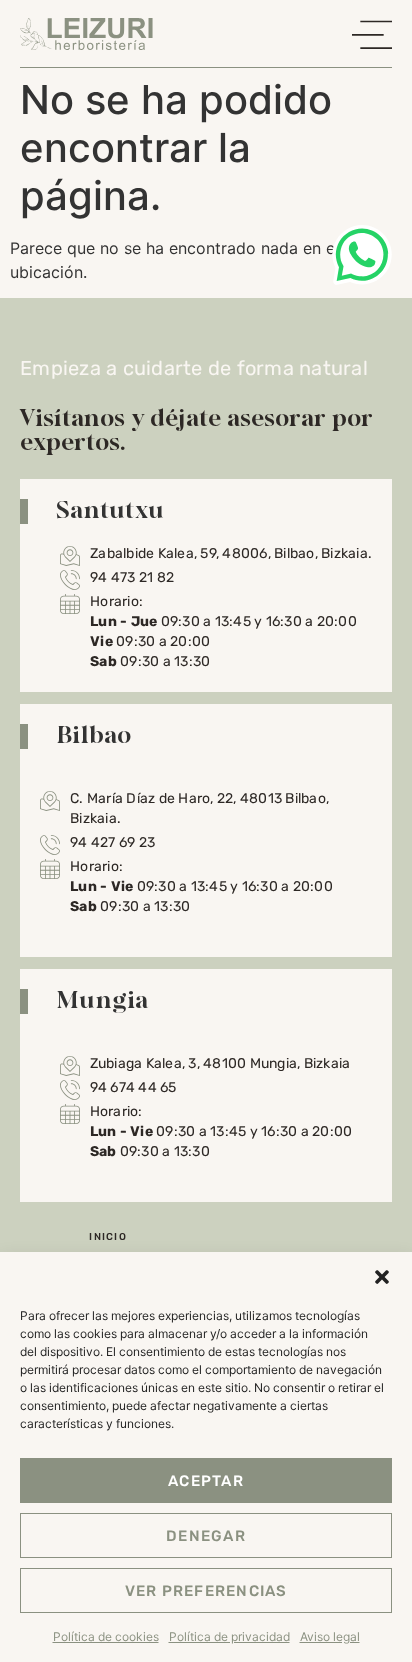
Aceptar (206, 1481)
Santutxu (110, 509)
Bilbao (94, 734)
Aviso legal (330, 1636)
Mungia (102, 999)
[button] (382, 1277)
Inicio (108, 1237)
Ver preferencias (206, 1591)
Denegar (206, 1536)
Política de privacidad (229, 1636)
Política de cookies (106, 1636)
